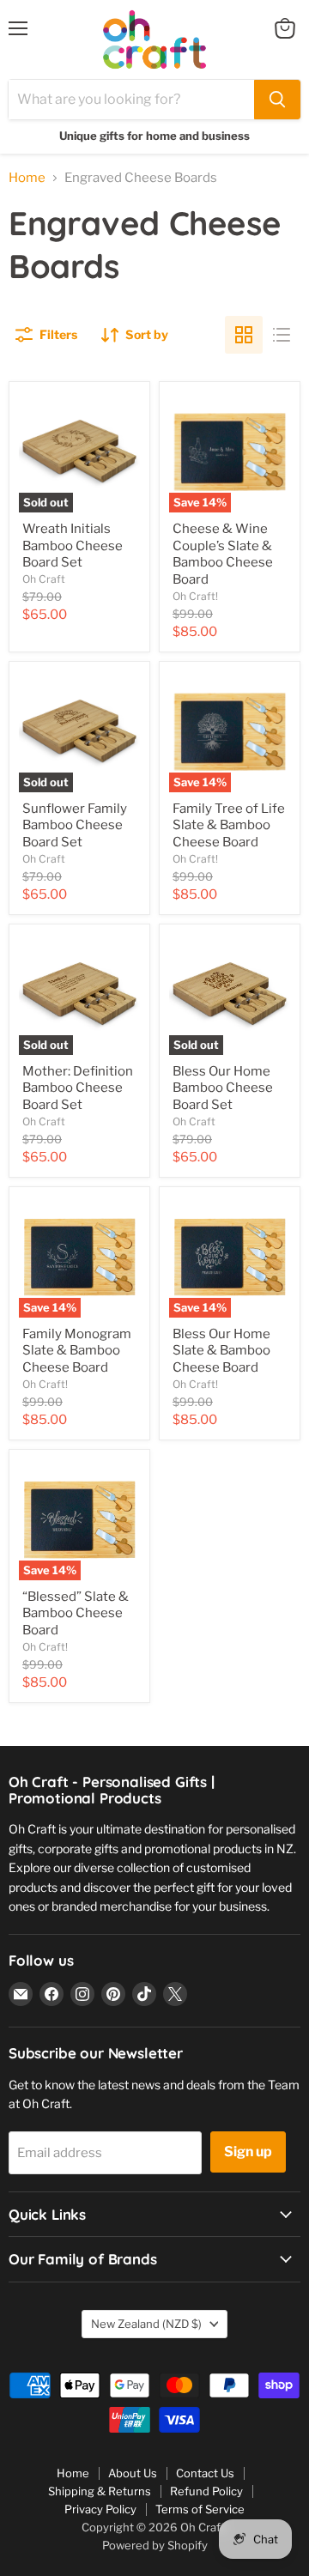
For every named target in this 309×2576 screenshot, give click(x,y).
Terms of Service (200, 2509)
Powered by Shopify (155, 2545)
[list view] (282, 335)
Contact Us (205, 2473)
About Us (133, 2473)
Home (27, 178)
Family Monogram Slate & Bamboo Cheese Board (77, 1351)
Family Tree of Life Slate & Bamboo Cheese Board (229, 825)
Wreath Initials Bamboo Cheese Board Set (73, 546)
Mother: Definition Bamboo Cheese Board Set (78, 1088)
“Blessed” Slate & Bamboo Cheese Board (76, 1613)
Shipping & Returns (100, 2491)
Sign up (248, 2152)
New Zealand (146, 2324)
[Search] (277, 100)
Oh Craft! (195, 596)
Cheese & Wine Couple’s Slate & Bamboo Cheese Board (223, 554)
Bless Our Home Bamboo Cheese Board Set (223, 1088)
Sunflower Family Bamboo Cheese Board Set (75, 825)
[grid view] (244, 335)
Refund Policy (206, 2491)
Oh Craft (44, 579)
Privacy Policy (100, 2509)
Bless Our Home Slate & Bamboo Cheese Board (221, 1351)
